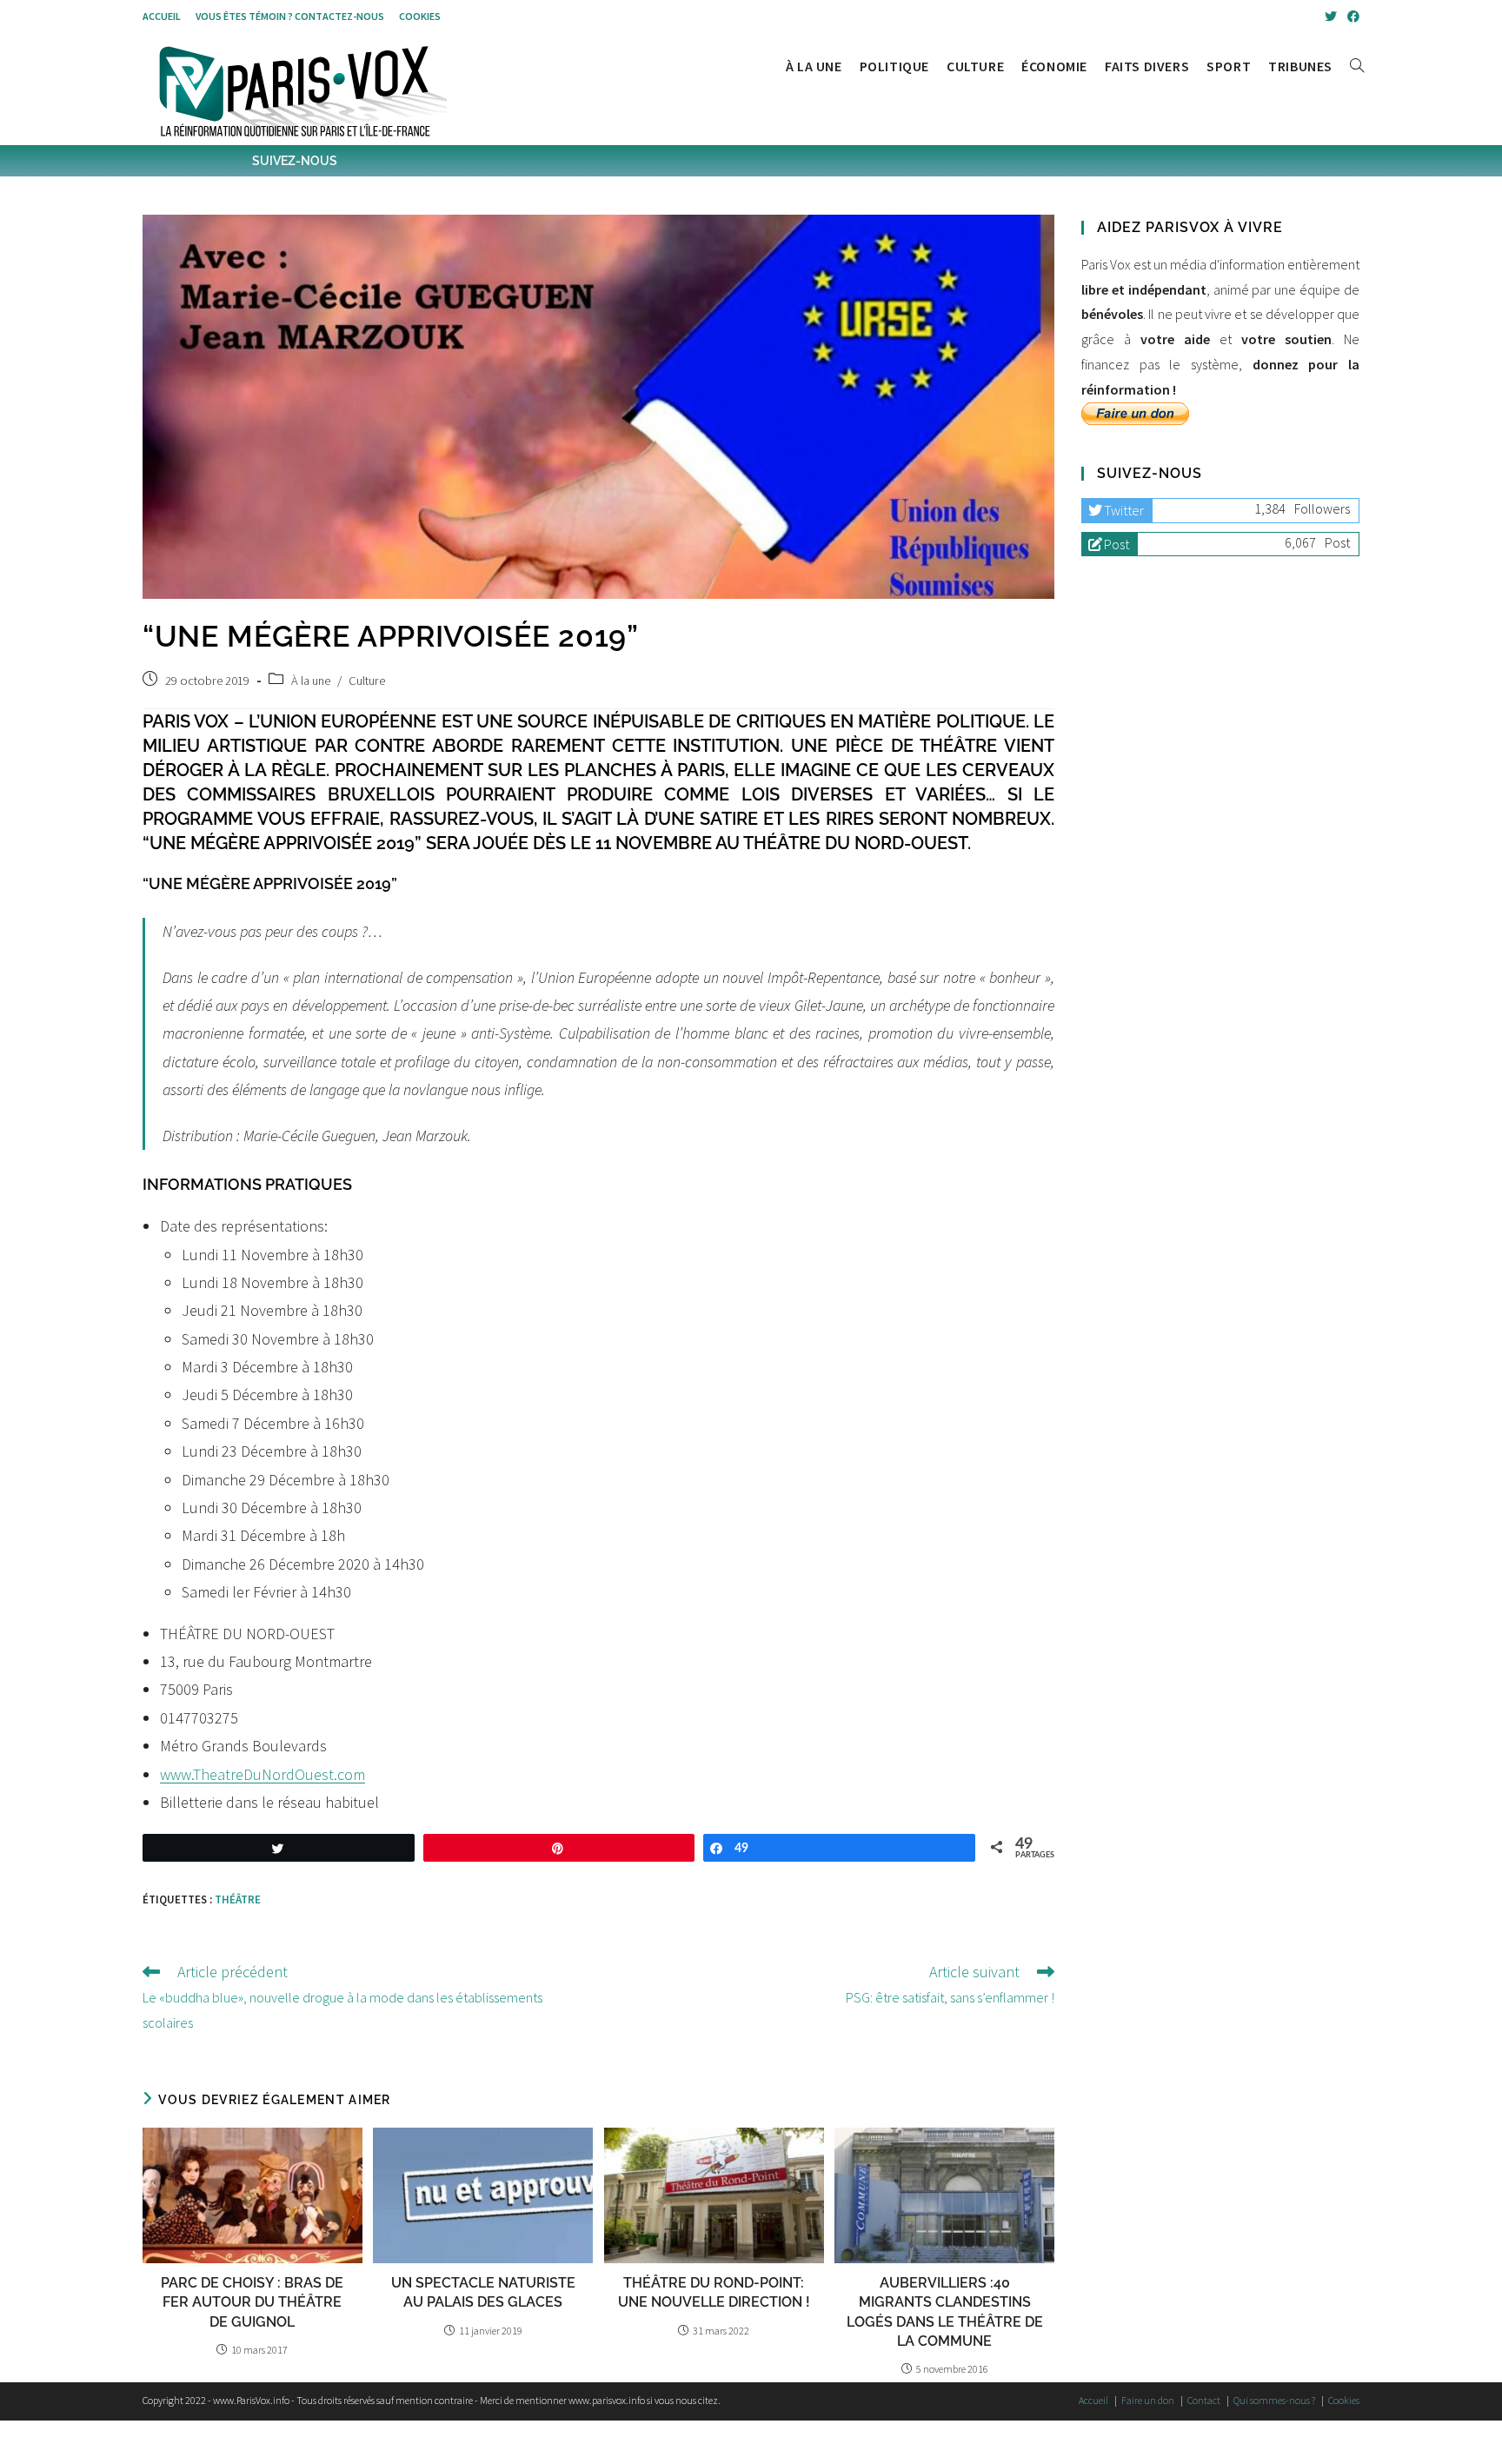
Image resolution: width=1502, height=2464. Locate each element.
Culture (367, 681)
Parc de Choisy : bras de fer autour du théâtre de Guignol (252, 2302)
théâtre (238, 1899)
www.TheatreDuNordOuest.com (263, 1774)
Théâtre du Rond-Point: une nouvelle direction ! (714, 2292)
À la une (311, 681)
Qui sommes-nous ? (1274, 2400)
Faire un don (1148, 2400)
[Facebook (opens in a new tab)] (1351, 17)
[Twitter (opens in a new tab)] (1331, 17)
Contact (1204, 2400)
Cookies (420, 16)
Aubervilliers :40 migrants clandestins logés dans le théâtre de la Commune (945, 2312)
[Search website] (1357, 66)
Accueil (162, 16)
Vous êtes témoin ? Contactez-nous (290, 16)
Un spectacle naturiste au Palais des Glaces (483, 2292)
